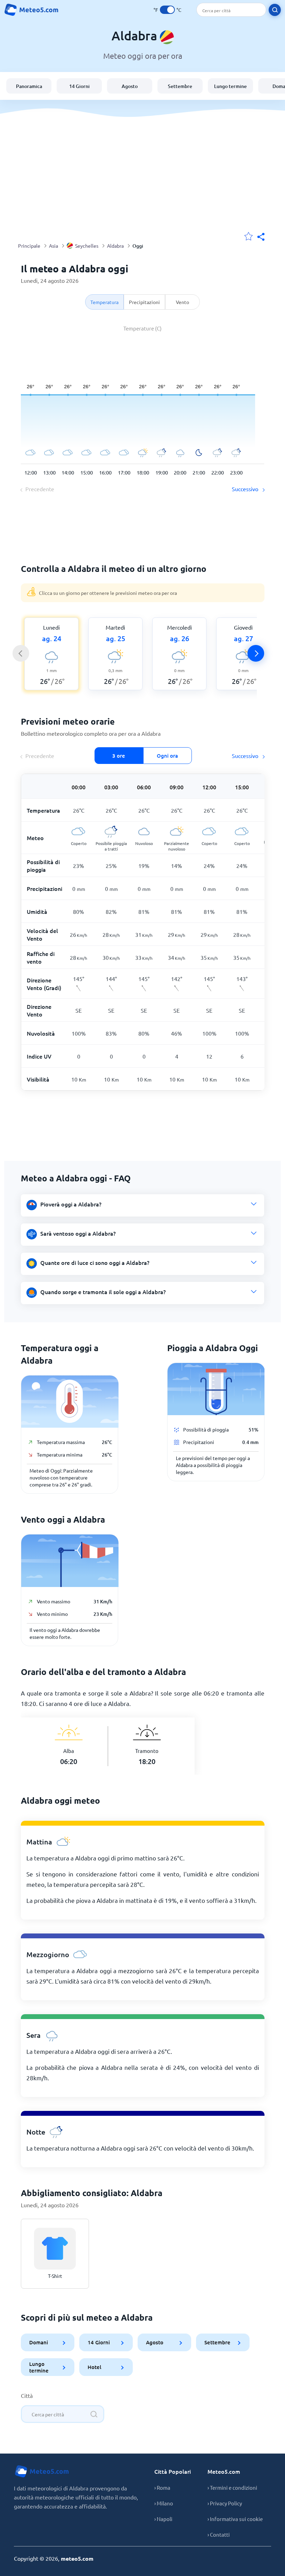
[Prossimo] (256, 653)
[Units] (167, 10)
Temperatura (104, 302)
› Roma (162, 2487)
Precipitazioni (144, 302)
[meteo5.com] (31, 10)
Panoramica (29, 86)
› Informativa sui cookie (235, 2519)
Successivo (246, 489)
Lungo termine (230, 86)
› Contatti (219, 2534)
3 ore (119, 756)
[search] (275, 10)
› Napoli (163, 2519)
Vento (182, 302)
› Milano (164, 2503)
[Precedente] (21, 653)
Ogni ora (167, 756)
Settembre (180, 86)
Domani (39, 2342)
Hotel (94, 2367)
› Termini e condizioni (232, 2487)
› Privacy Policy (225, 2503)
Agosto (130, 86)
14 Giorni (79, 86)
